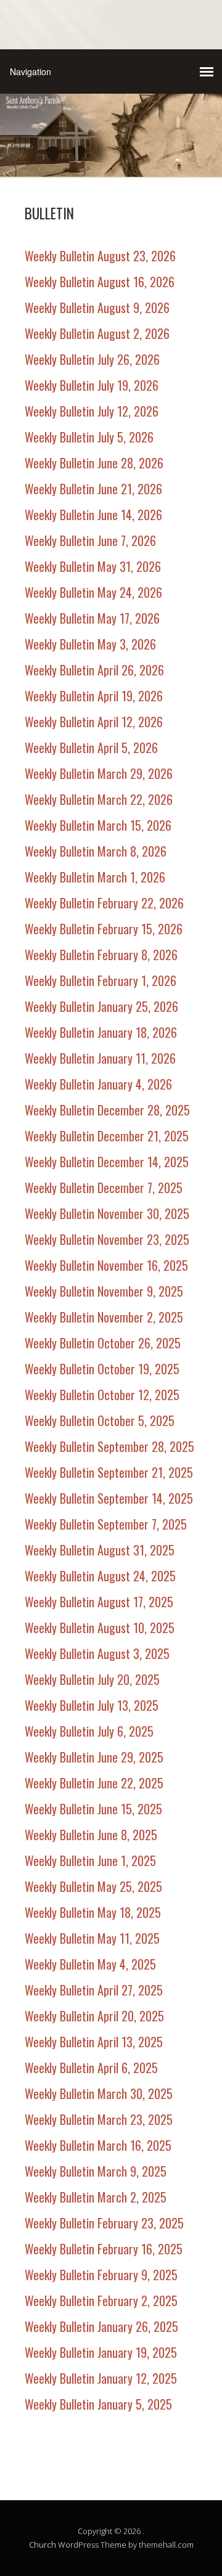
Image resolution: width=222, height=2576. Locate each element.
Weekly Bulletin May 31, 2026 (93, 566)
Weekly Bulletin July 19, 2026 (92, 385)
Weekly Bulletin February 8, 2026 (101, 955)
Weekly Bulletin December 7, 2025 (104, 1188)
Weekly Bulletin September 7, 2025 (106, 1524)
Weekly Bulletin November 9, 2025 (104, 1291)
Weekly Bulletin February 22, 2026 (104, 903)
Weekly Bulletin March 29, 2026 (99, 773)
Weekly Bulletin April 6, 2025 (91, 2068)
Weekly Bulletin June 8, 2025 (91, 1835)
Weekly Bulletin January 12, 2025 (101, 2378)
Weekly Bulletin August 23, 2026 (100, 256)
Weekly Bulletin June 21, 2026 (93, 489)
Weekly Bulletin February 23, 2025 (104, 2223)
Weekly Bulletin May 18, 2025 (93, 1912)
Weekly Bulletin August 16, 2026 (100, 282)
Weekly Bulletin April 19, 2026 (94, 696)
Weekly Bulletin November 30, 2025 (107, 1213)
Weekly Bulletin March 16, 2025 (98, 2145)
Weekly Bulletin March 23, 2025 (99, 2119)
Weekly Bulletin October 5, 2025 (100, 1420)
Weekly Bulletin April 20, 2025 (94, 2016)
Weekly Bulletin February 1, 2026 (101, 980)
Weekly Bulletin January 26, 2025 (101, 2326)
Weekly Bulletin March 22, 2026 (99, 799)
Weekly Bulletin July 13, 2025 (92, 1705)
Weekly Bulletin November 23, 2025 (107, 1239)
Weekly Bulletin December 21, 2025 (107, 1136)
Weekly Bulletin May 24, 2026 (93, 592)
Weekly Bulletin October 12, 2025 (102, 1395)
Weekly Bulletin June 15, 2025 (93, 1809)
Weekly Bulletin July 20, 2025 (92, 1679)
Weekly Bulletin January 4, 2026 (98, 1084)
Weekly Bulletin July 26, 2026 (92, 359)
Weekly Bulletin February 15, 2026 (104, 929)
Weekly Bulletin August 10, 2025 (100, 1628)
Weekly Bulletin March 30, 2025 (99, 2093)
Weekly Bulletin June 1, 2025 (90, 1861)
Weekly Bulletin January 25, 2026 (101, 1006)
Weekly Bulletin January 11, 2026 (100, 1058)
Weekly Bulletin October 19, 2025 (102, 1369)
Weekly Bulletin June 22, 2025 (94, 1783)
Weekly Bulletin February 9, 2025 (101, 2275)
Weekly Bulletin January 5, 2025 (98, 2404)
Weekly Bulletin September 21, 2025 (109, 1472)
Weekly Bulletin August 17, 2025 (99, 1602)
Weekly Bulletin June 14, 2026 (93, 515)
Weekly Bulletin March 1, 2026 (95, 877)
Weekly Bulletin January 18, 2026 (101, 1032)
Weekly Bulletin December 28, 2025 (107, 1110)
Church (43, 2545)
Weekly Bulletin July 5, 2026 (89, 437)
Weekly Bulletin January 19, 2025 (101, 2352)
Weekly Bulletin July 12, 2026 (92, 411)
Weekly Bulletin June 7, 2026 (90, 540)
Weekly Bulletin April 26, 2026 (94, 670)
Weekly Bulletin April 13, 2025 (94, 2042)
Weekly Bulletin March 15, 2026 (98, 825)
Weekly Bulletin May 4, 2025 (90, 1964)
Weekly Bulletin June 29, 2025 (94, 1757)
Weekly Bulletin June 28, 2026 (94, 463)
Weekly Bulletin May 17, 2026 (92, 618)
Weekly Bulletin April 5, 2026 (91, 748)
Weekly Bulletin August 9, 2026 (97, 308)
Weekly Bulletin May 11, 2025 (92, 1938)
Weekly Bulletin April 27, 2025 (94, 1990)
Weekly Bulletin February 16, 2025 (104, 2249)
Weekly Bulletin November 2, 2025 (104, 1317)
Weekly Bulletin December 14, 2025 (107, 1162)
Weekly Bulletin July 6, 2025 (89, 1731)
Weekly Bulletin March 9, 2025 (96, 2171)
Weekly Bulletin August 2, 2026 (97, 333)
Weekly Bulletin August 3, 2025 (97, 1653)
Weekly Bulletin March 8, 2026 (96, 851)
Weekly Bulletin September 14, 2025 (109, 1498)
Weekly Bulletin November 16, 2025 (106, 1265)
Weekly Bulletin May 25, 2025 (93, 1886)
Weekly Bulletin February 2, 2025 (101, 2301)
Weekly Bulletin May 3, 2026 (90, 644)
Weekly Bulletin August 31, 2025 (100, 1550)
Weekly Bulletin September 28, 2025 (109, 1446)
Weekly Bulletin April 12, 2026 (94, 722)
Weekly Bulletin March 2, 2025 (96, 2197)
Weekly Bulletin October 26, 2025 (103, 1343)
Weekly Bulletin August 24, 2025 (100, 1576)
